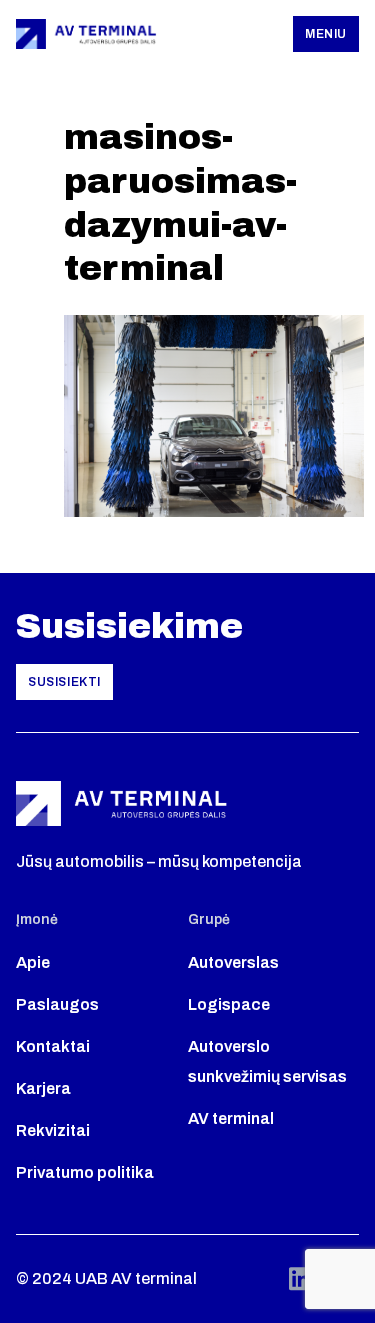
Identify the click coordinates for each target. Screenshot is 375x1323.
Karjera (43, 1088)
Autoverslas (233, 962)
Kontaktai (53, 1046)
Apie (33, 962)
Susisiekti (64, 682)
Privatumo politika (85, 1172)
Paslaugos (57, 1004)
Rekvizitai (53, 1130)
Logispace (229, 1004)
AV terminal (231, 1118)
